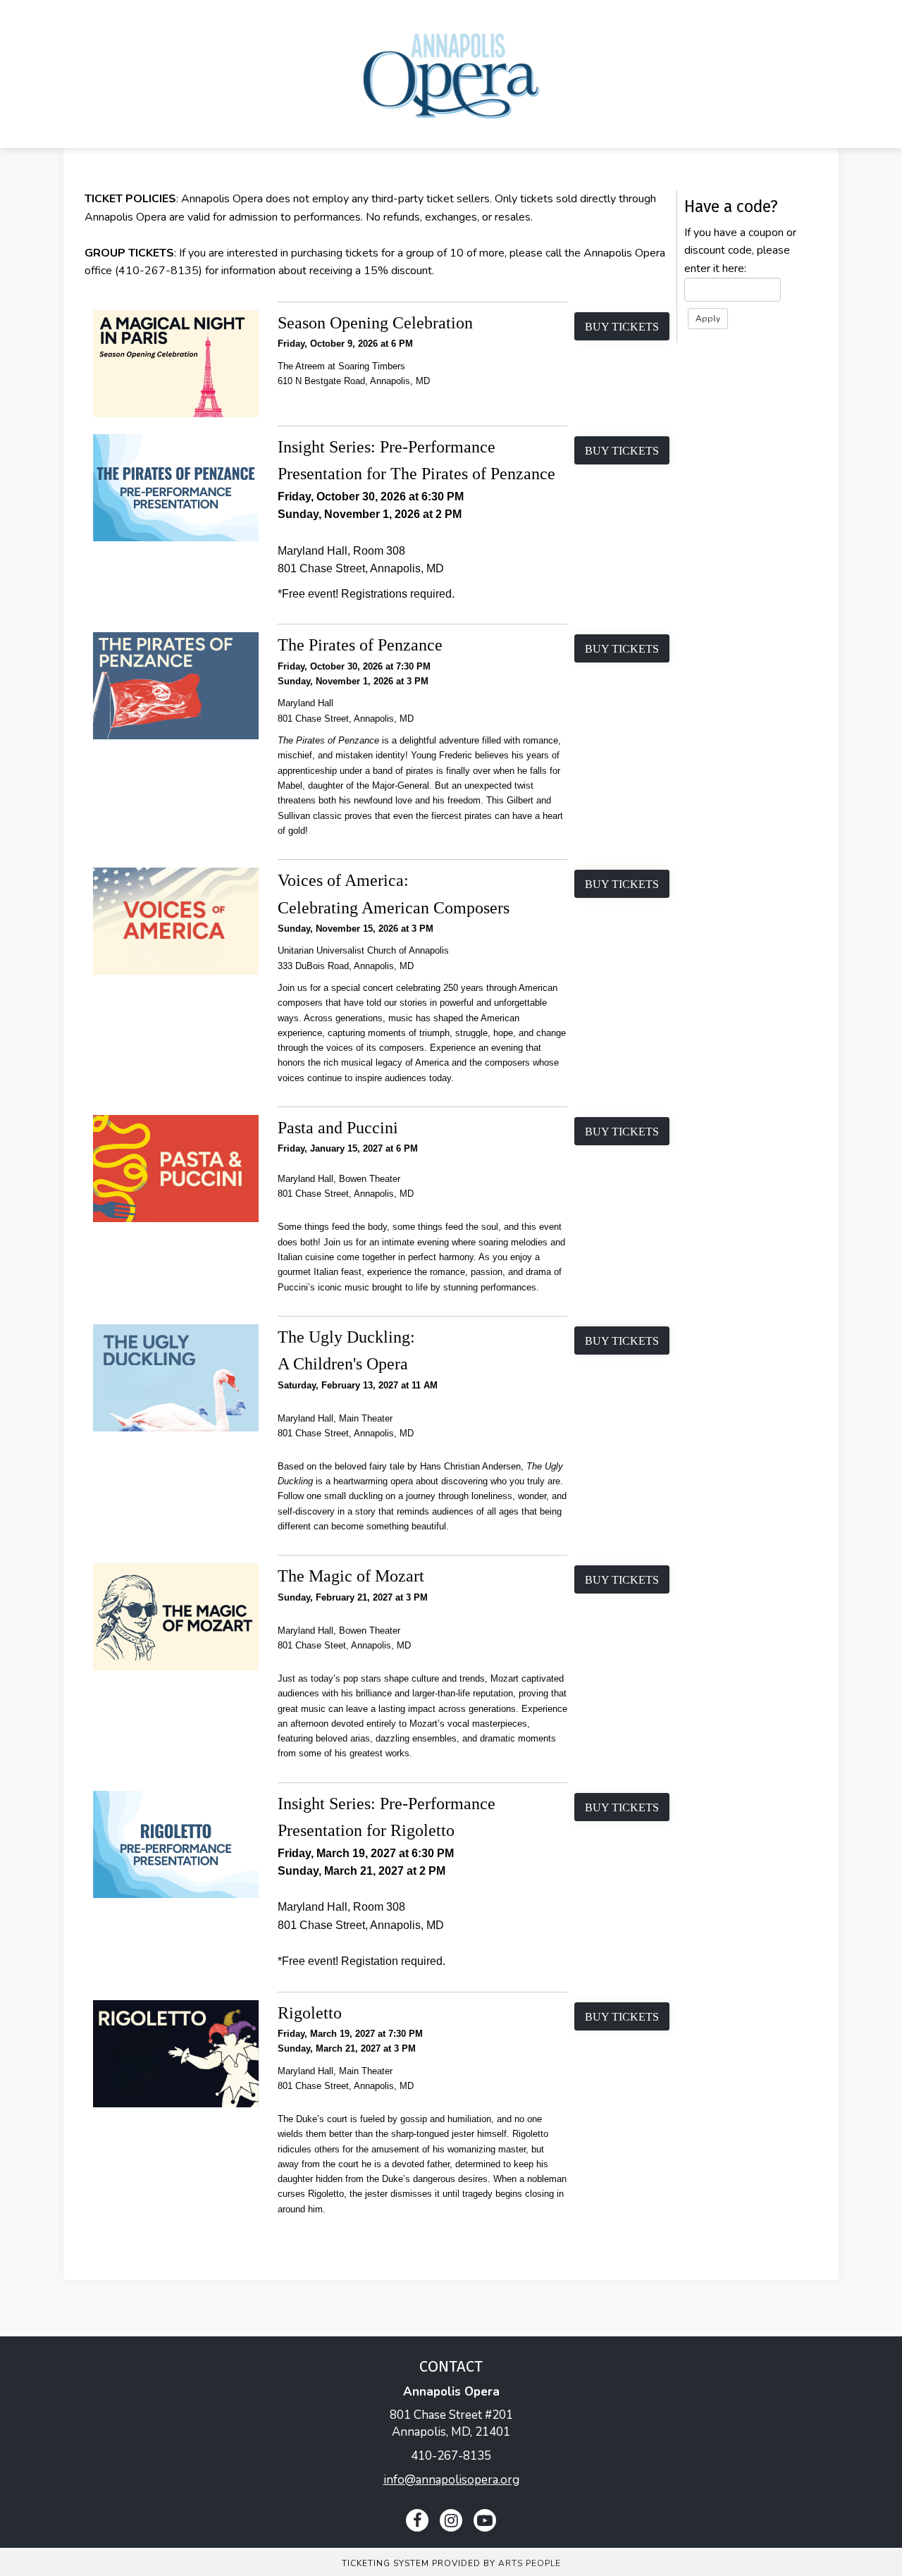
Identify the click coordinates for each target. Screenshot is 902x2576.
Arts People (530, 2563)
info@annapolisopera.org (451, 2480)
